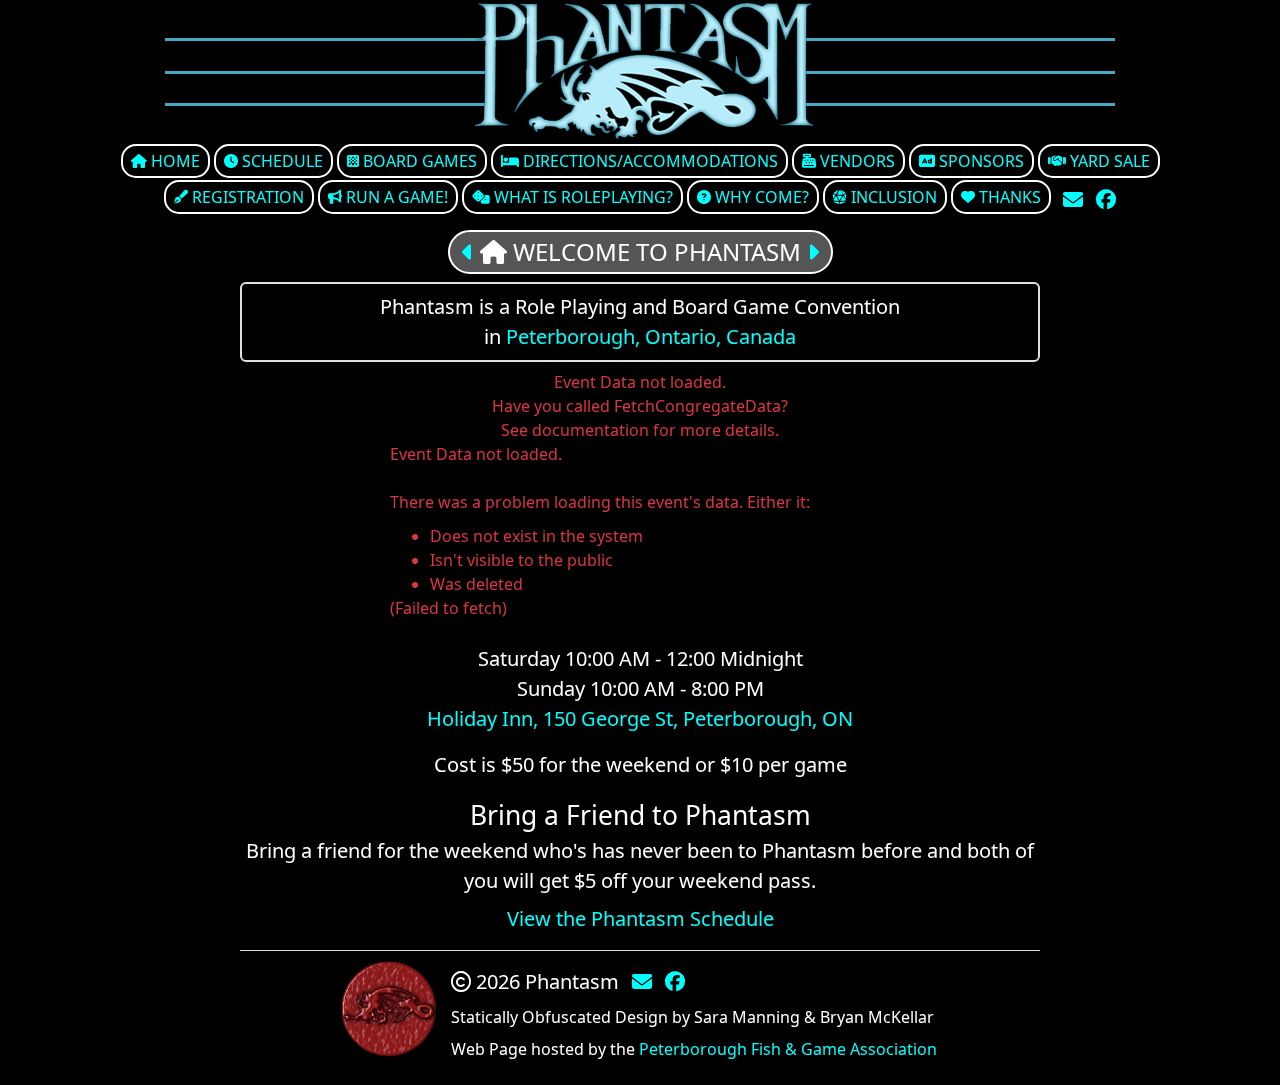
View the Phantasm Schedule (640, 918)
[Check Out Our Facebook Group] (1106, 199)
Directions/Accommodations (648, 161)
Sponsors (979, 161)
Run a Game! (395, 197)
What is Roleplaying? (581, 197)
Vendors (855, 161)
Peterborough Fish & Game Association (788, 1049)
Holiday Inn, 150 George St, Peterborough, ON (640, 718)
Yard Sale (1108, 161)
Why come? (760, 197)
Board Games (418, 161)
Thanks (1008, 197)
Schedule (280, 161)
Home (173, 161)
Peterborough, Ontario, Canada (651, 336)
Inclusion (892, 197)
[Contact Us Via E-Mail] (1075, 199)
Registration (246, 197)
